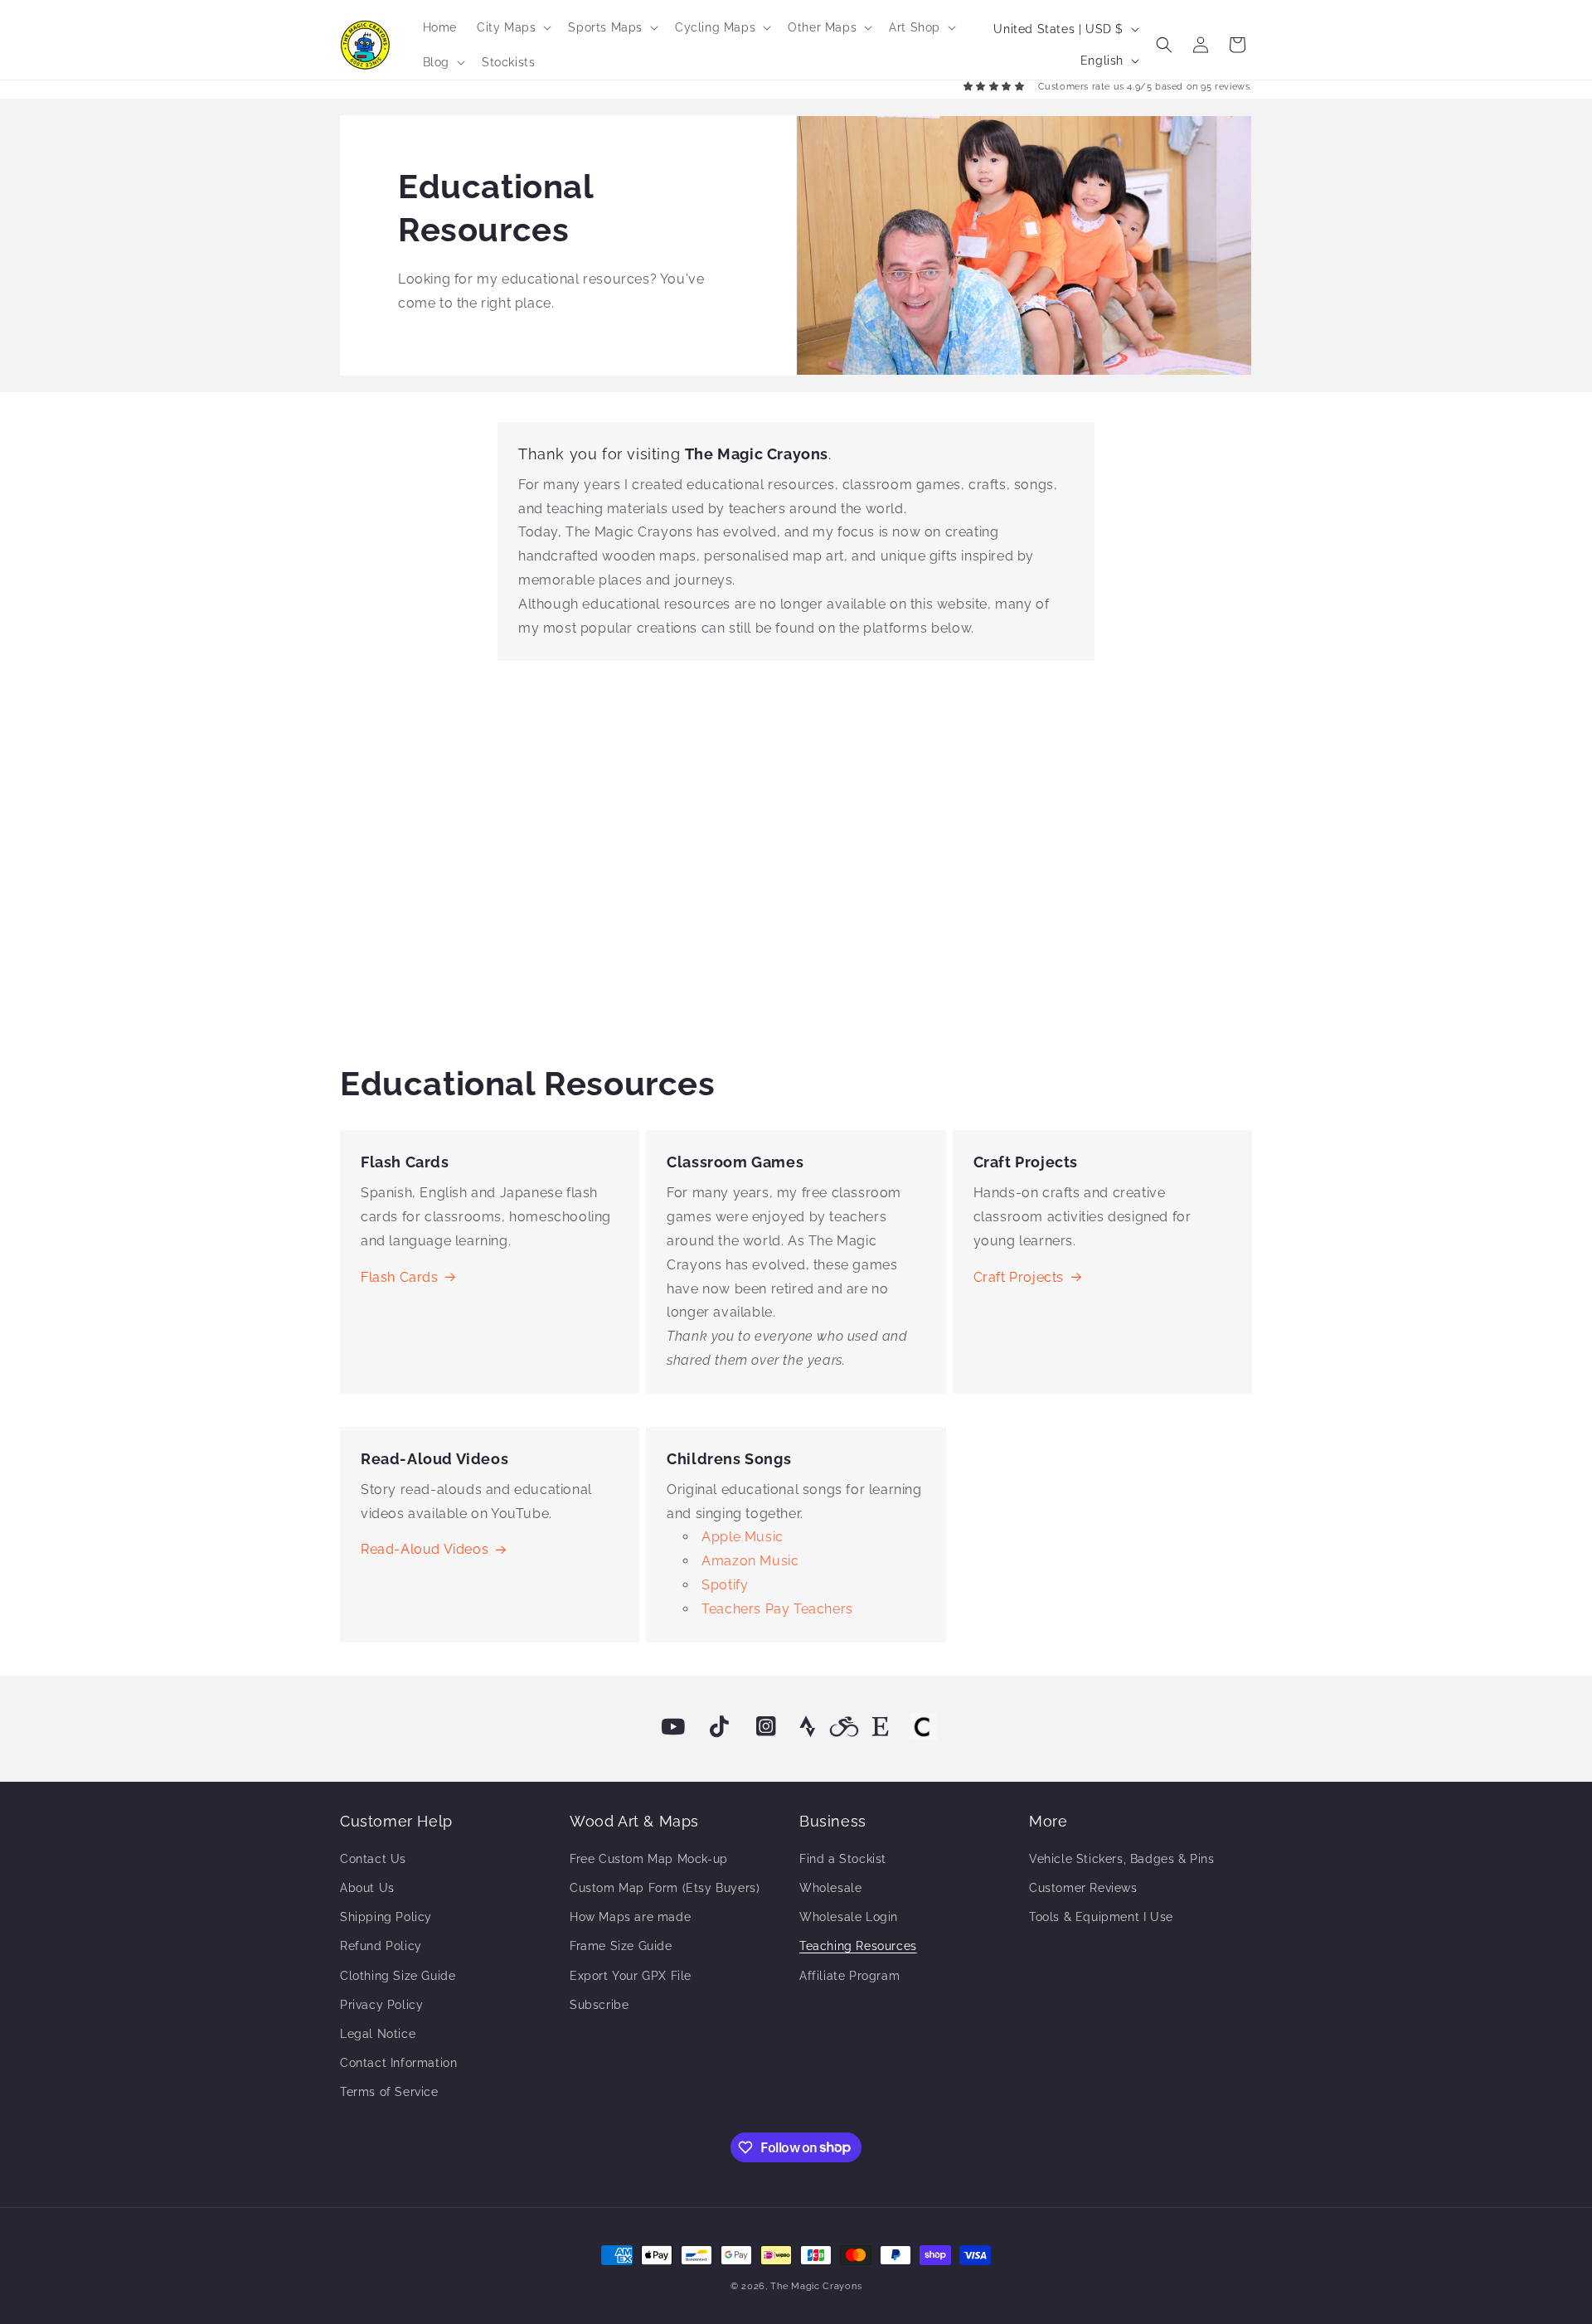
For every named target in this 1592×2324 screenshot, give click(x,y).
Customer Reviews (1083, 1888)
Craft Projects (1019, 1277)
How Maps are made (630, 1917)
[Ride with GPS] (844, 1727)
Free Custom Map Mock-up (649, 1859)
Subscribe (599, 2005)
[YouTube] (673, 1727)
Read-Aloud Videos (425, 1549)
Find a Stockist (843, 1859)
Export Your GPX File (631, 1976)
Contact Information (398, 2063)
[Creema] (923, 1727)
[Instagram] (766, 1727)
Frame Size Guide (621, 1946)
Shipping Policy (386, 1917)
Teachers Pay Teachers (777, 1609)
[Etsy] (881, 1727)
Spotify (725, 1585)
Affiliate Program (849, 1976)
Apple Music (743, 1537)
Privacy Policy (381, 2005)
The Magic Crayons (816, 2286)
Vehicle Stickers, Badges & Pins (1122, 1859)
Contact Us (373, 1859)
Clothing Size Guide (398, 1976)
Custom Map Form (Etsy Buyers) (665, 1888)
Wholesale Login (849, 1917)
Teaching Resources (858, 1946)
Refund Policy (381, 1946)
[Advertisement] (796, 856)
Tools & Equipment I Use (1101, 1917)
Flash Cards (400, 1277)
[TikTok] (720, 1727)
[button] (512, 27)
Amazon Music (750, 1561)
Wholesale (830, 1888)
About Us (367, 1888)
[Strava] (808, 1727)
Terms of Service (389, 2092)
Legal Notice (378, 2034)
